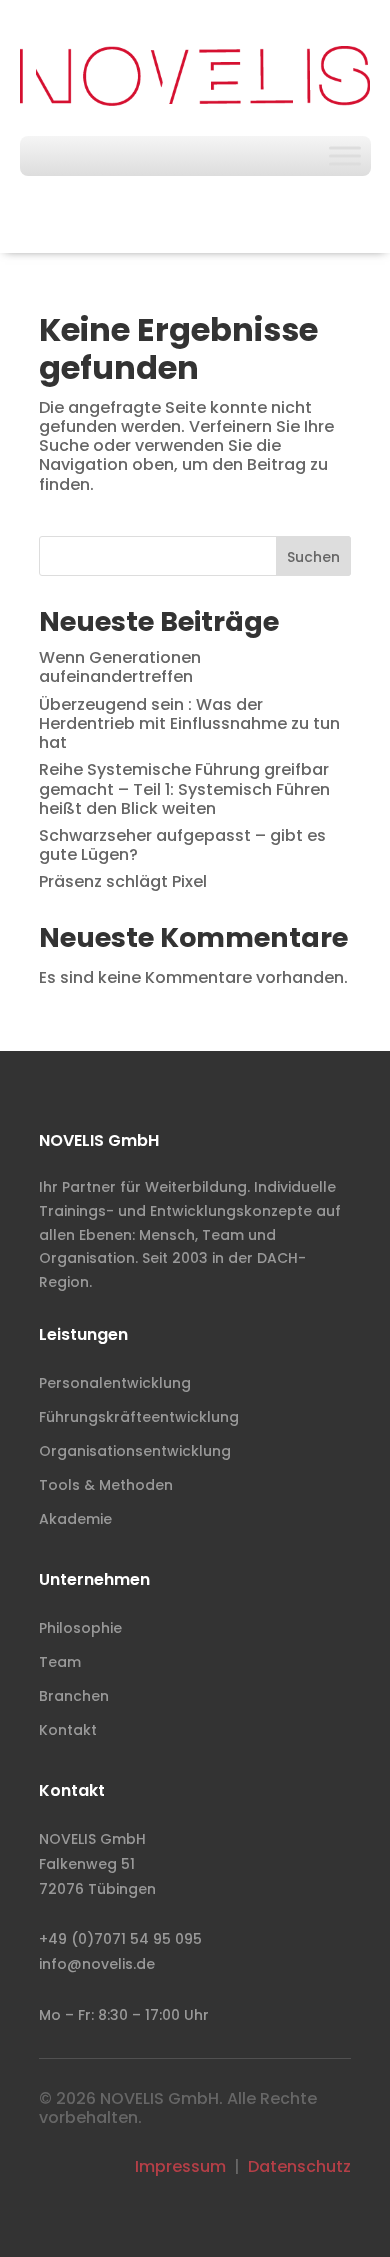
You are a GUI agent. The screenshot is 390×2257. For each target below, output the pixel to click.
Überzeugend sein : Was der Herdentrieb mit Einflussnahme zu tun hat (189, 723)
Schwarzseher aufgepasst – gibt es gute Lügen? (182, 845)
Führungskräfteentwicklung (139, 1417)
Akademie (75, 1519)
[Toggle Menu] (345, 155)
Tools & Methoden (106, 1485)
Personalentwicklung (115, 1383)
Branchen (74, 1696)
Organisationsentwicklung (135, 1451)
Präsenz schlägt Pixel (123, 881)
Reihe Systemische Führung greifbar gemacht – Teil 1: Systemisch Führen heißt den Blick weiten (184, 788)
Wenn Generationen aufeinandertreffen (120, 667)
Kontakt (68, 1730)
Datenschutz (299, 2166)
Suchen (313, 557)
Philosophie (80, 1628)
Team (60, 1662)
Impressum (180, 2166)
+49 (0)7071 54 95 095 (120, 1939)
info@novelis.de (97, 1964)
